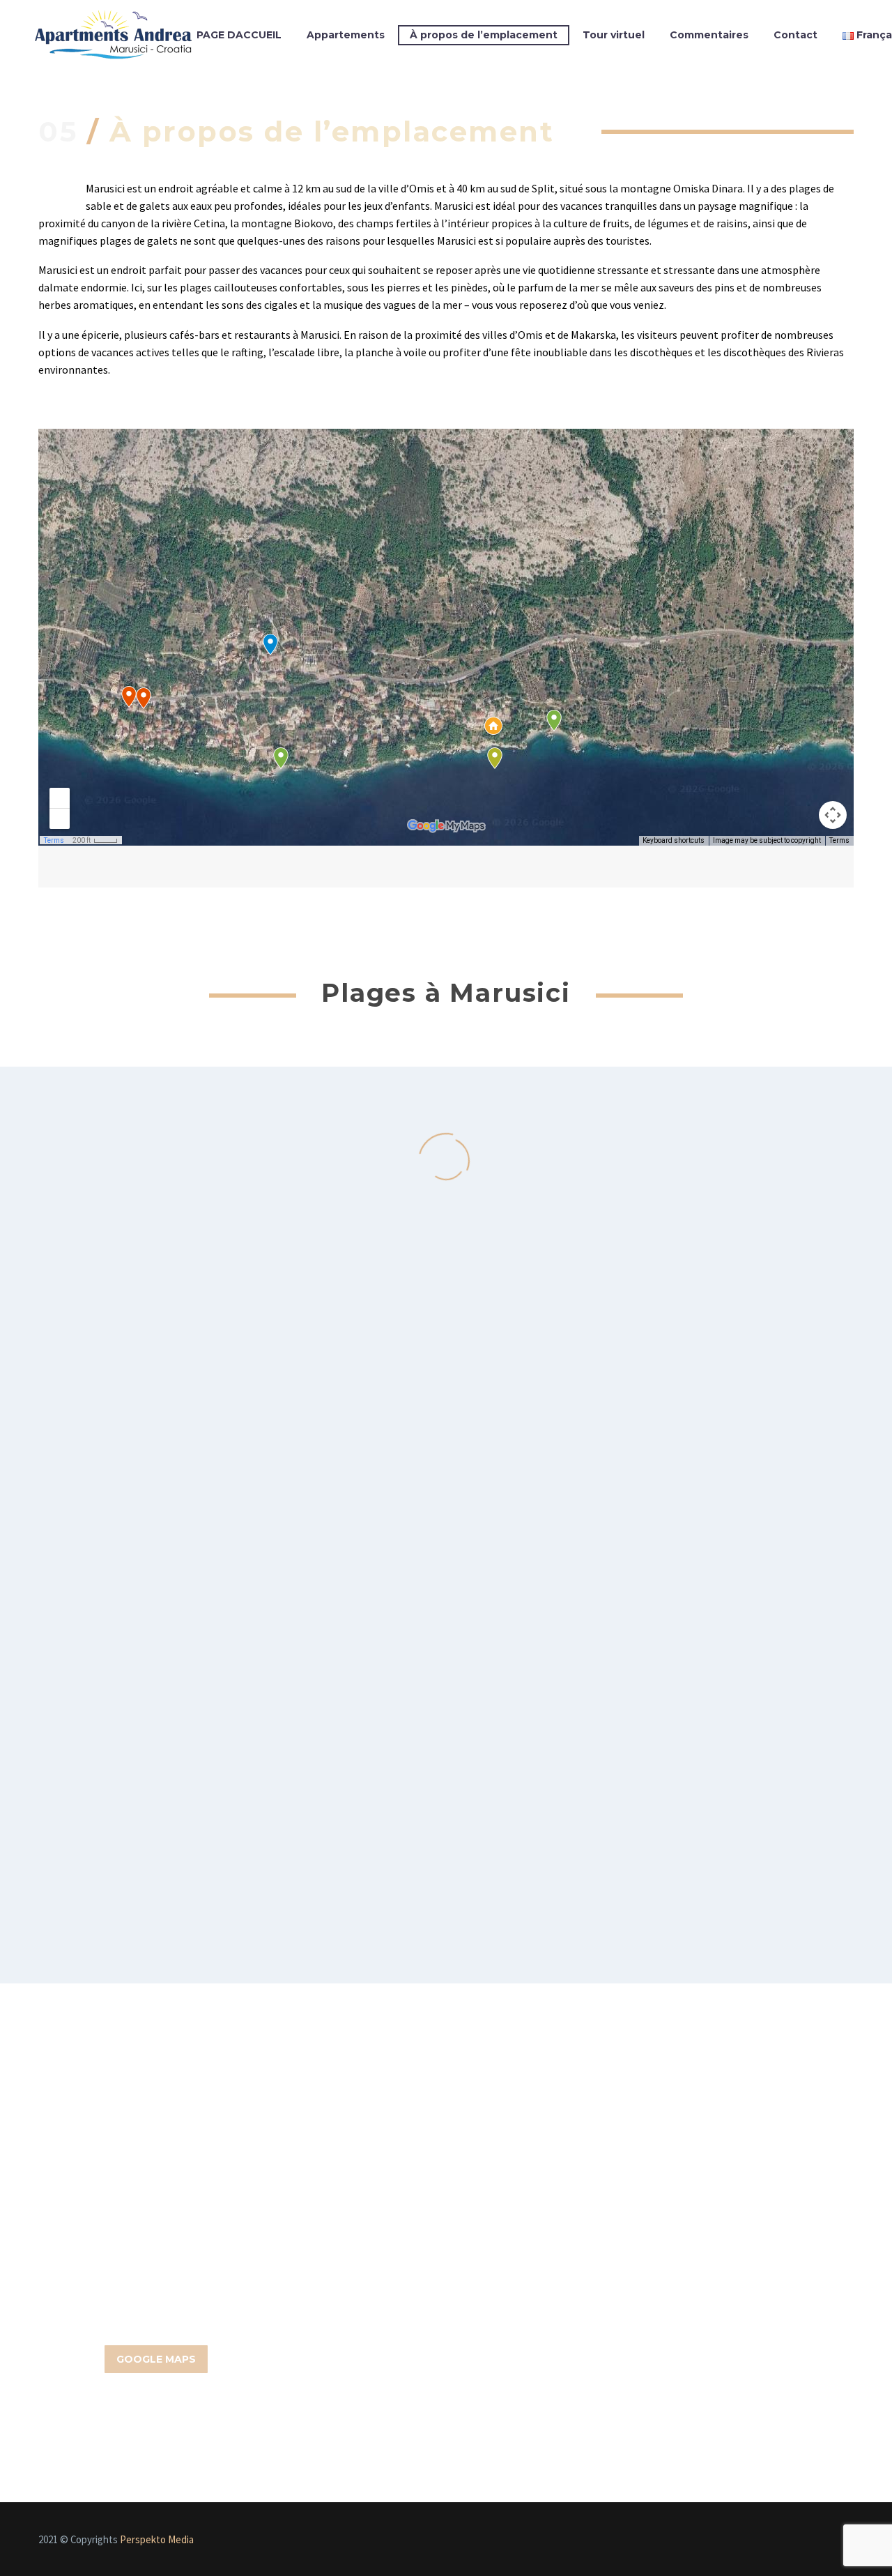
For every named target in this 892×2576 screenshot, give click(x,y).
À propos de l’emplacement (484, 35)
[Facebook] (759, 2541)
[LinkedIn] (777, 2541)
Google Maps (156, 2359)
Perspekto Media (157, 2539)
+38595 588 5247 (446, 2270)
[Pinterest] (831, 2541)
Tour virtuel (614, 35)
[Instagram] (813, 2541)
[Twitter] (795, 2541)
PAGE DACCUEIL (239, 35)
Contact (795, 35)
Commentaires (709, 35)
